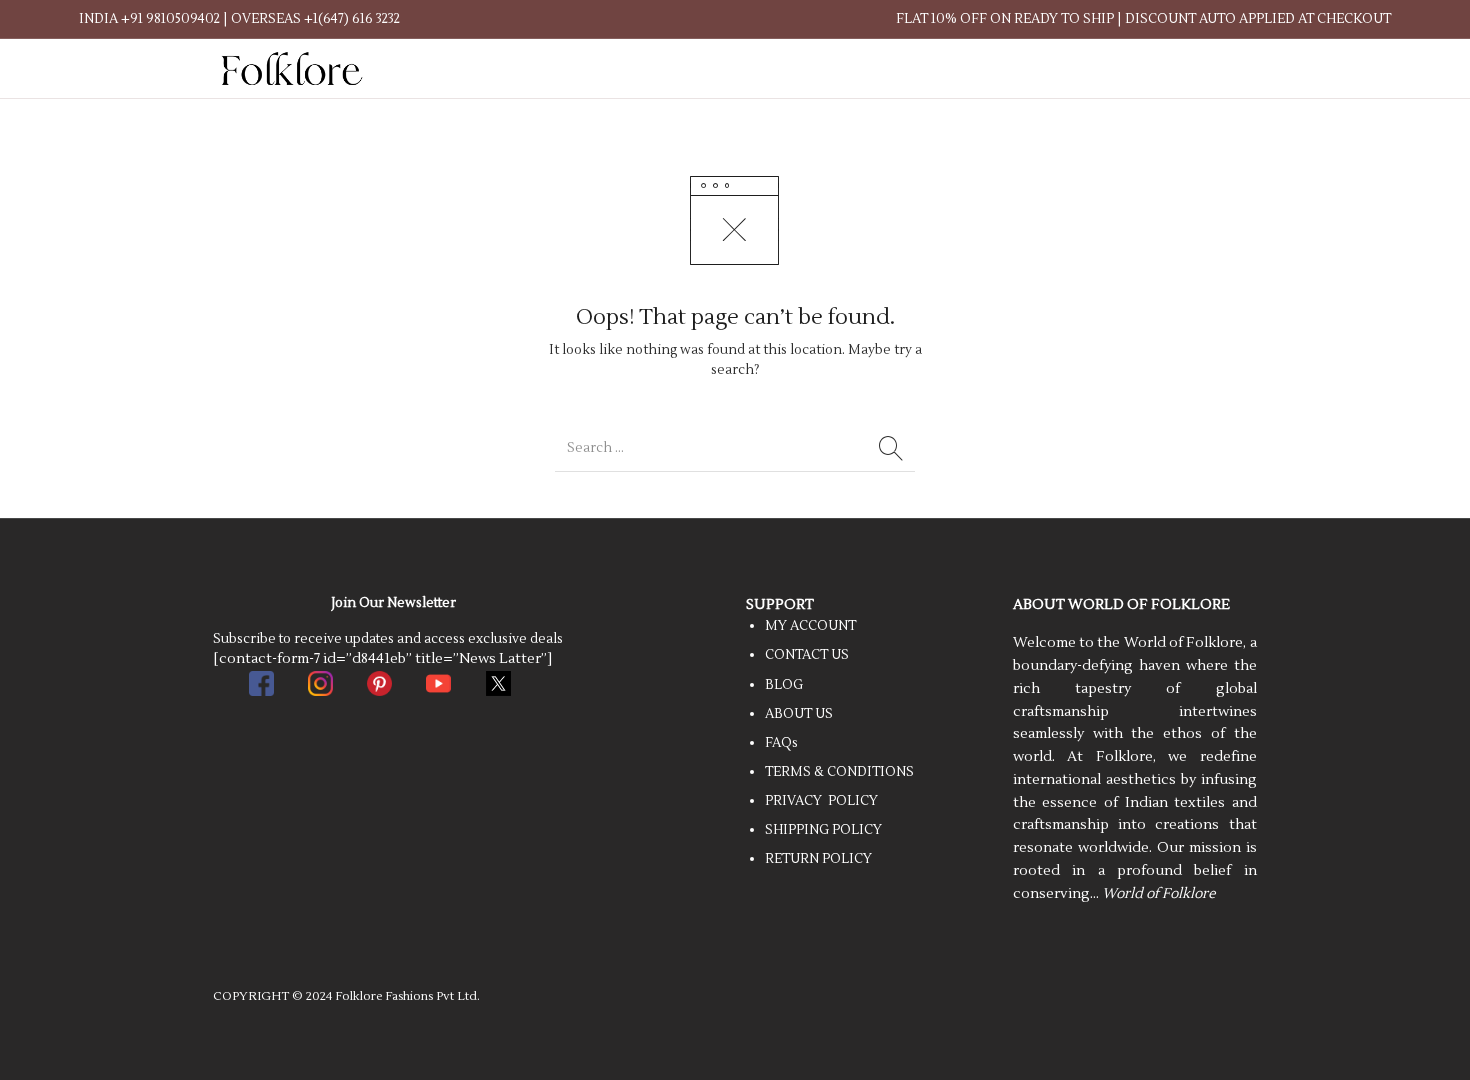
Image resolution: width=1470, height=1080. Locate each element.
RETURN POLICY (818, 859)
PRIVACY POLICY (821, 801)
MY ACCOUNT (810, 626)
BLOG (784, 685)
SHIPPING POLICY (823, 830)
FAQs (781, 743)
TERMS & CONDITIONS (839, 772)
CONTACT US (807, 655)
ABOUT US (799, 714)
